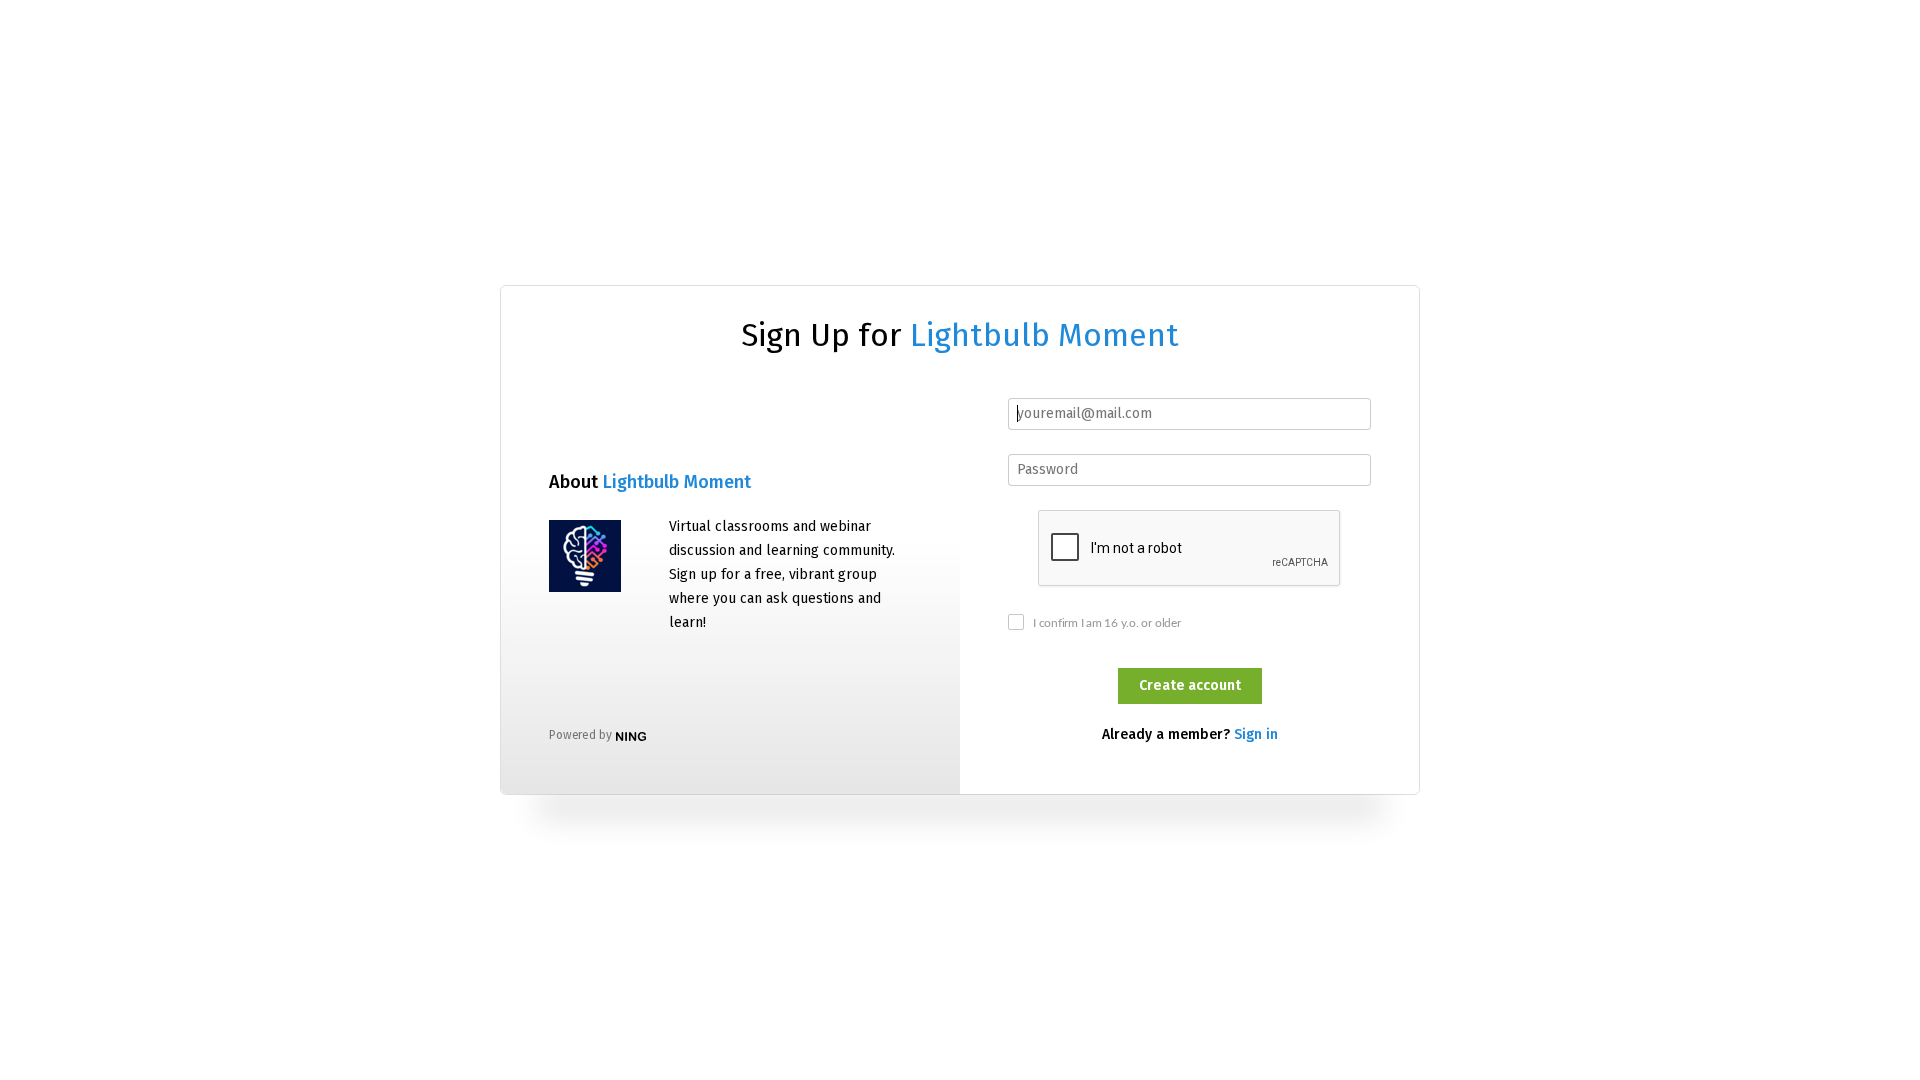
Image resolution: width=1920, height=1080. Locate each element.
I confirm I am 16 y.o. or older (1107, 623)
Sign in (1256, 734)
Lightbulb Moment (1044, 335)
